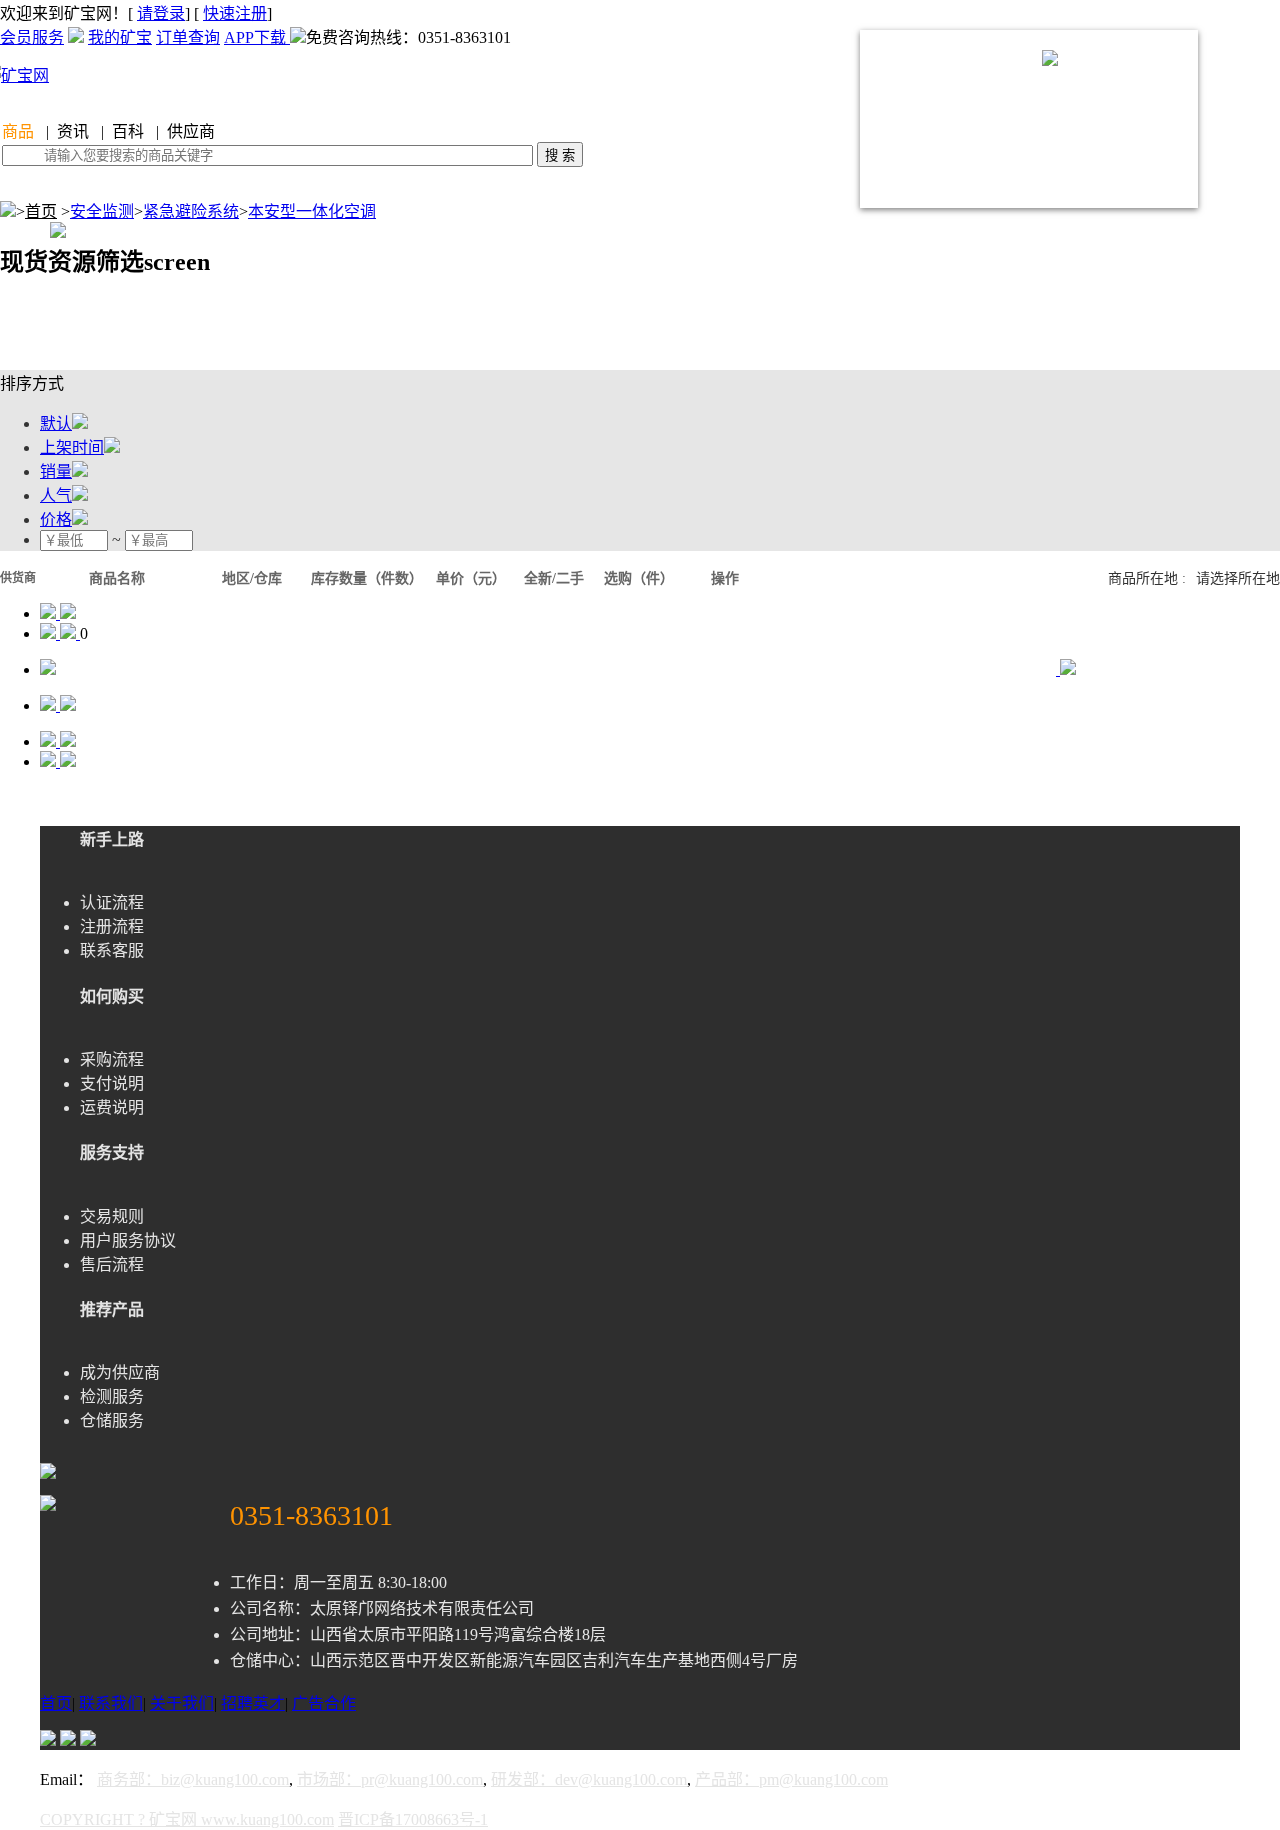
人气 (56, 495)
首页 (41, 211)
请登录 (161, 13)
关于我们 (182, 1703)
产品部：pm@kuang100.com (791, 1779)
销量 (56, 471)
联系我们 (111, 1703)
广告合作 (324, 1703)
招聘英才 (253, 1703)
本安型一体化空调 (312, 211)
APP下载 (257, 37)
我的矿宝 (120, 37)
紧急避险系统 (191, 211)
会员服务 (32, 37)
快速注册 (235, 13)
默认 (56, 423)
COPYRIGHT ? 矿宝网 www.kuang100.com (187, 1819)
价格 (56, 519)
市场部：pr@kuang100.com (390, 1779)
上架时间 (72, 447)
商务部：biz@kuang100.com (193, 1779)
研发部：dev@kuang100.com (589, 1779)
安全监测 (102, 211)
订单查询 (188, 37)
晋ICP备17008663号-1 (413, 1819)
